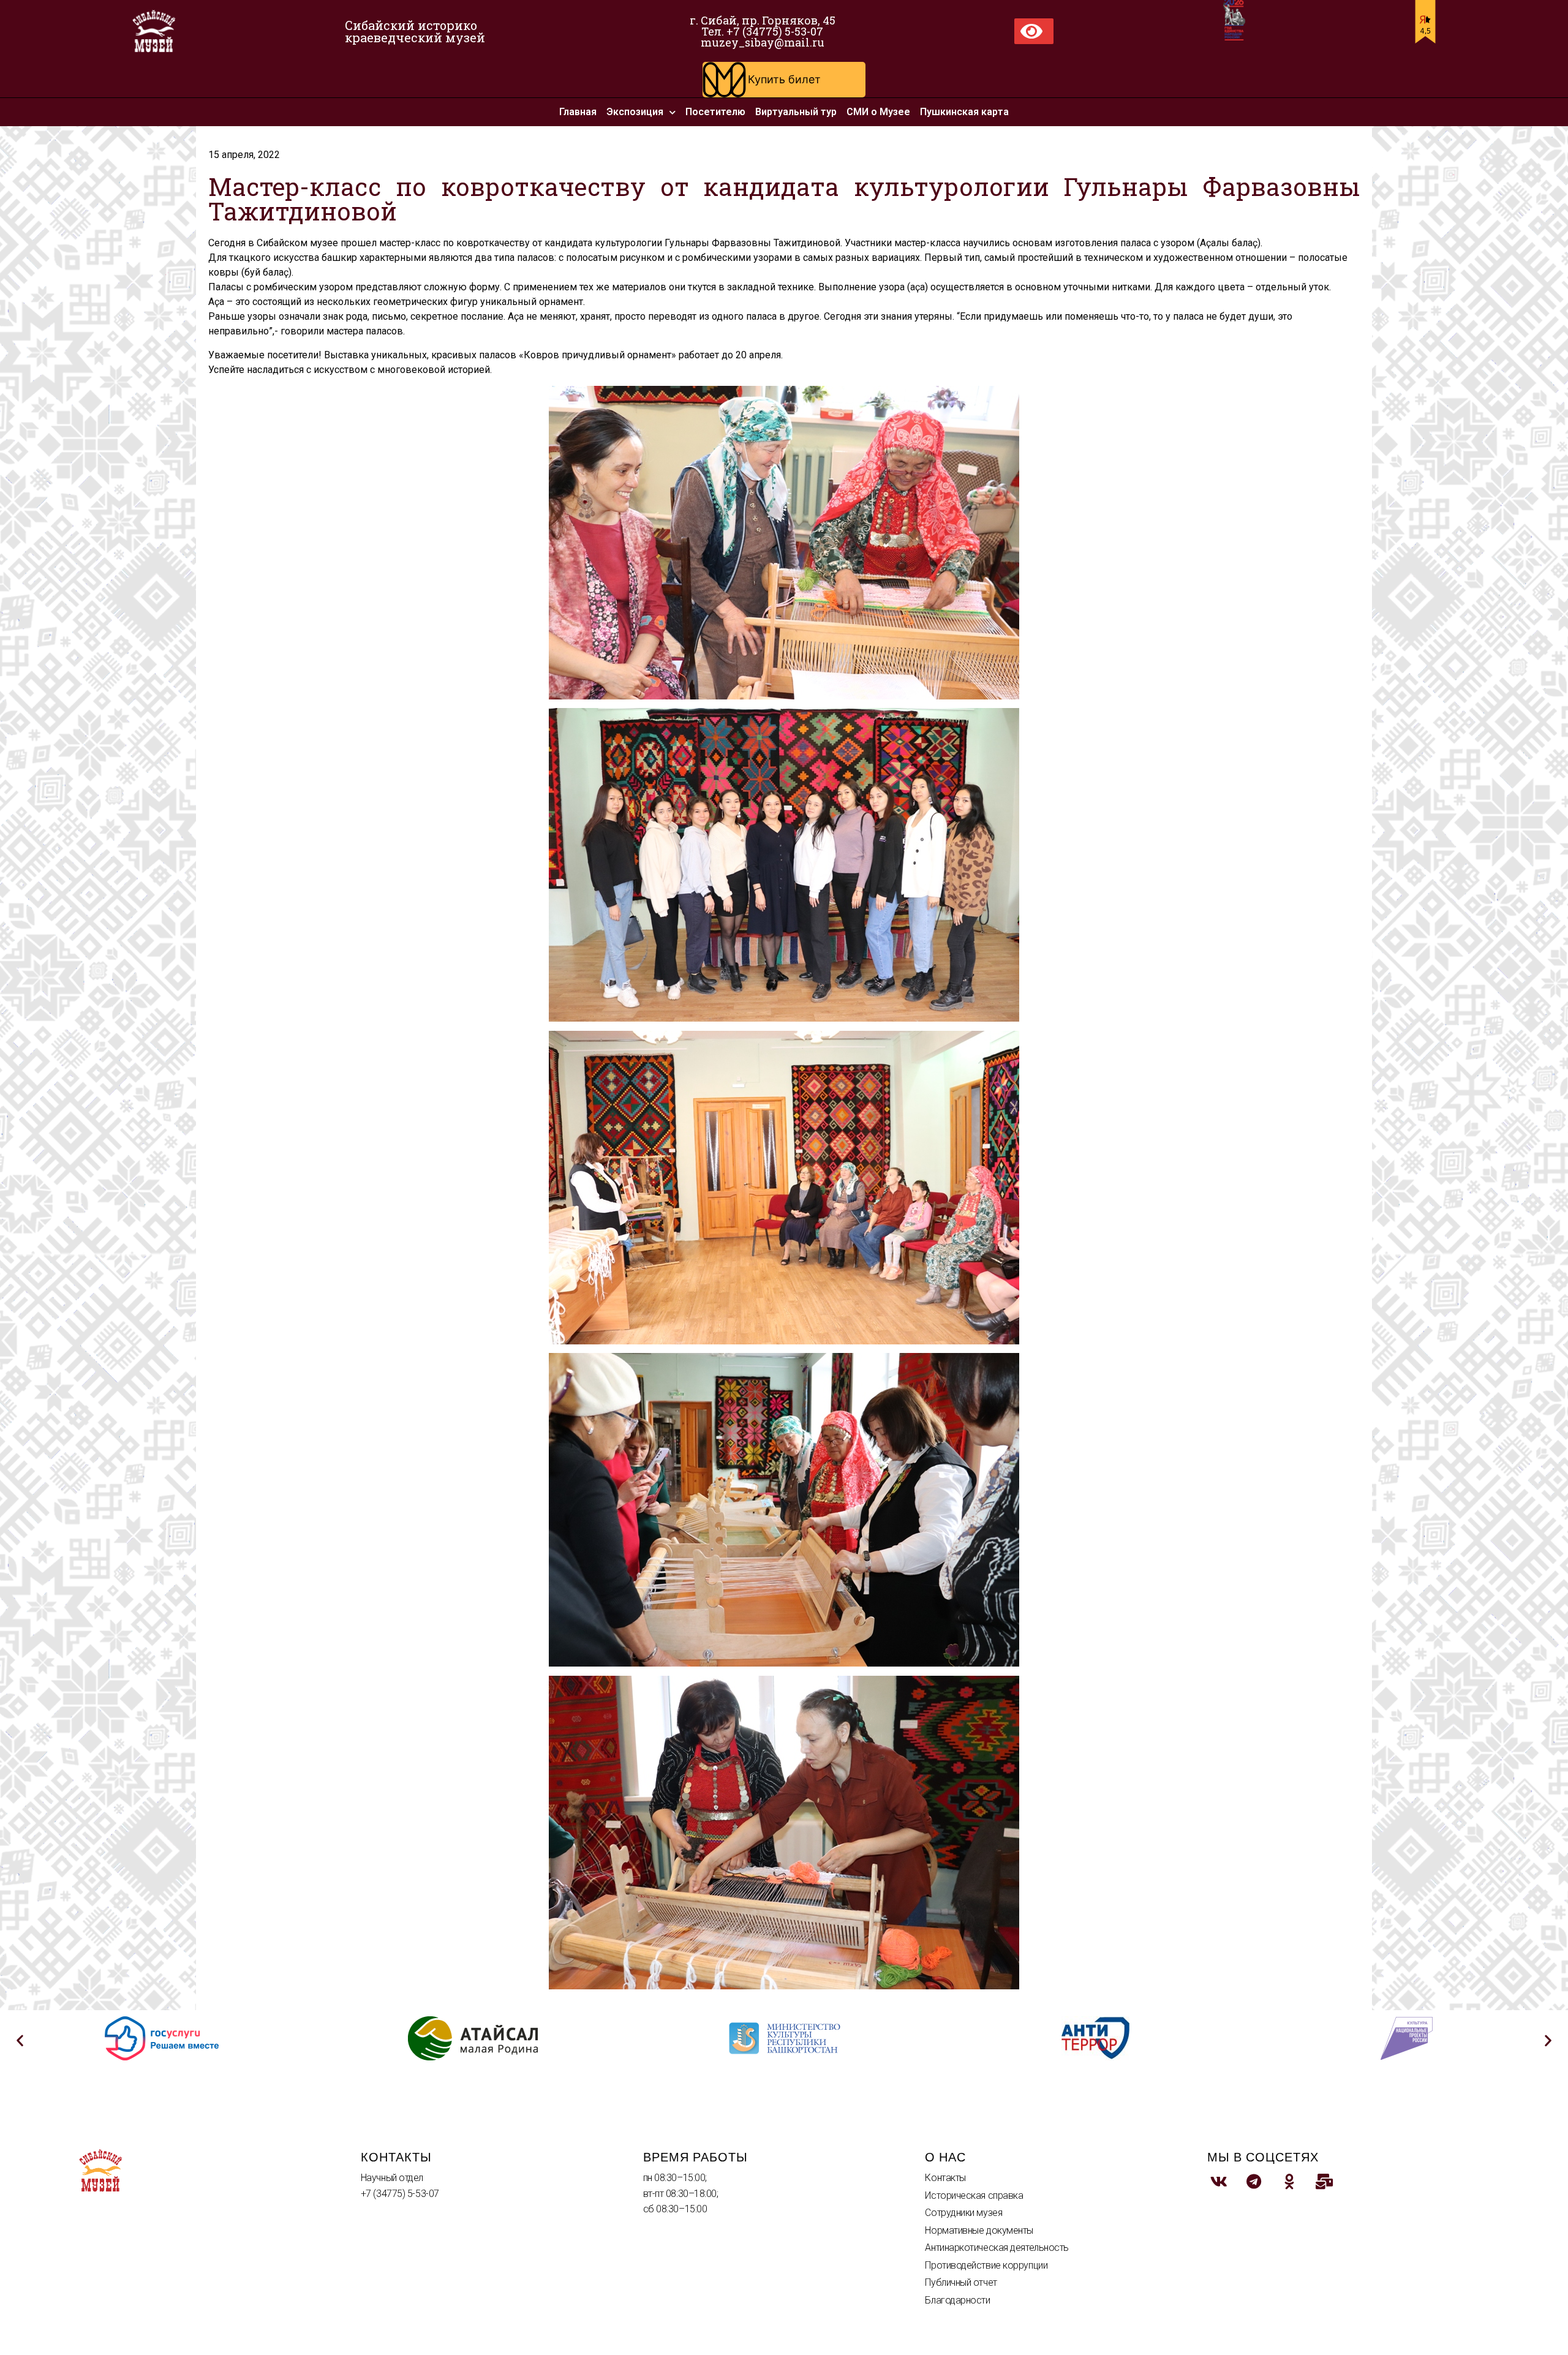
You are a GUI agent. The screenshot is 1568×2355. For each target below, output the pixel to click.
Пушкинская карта (964, 112)
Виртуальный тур (796, 112)
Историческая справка (974, 2195)
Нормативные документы (979, 2230)
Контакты (945, 2178)
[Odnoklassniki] (1289, 2182)
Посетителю (715, 112)
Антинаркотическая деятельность (997, 2248)
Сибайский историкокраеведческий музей (415, 31)
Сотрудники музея (963, 2213)
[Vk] (1219, 2182)
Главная (578, 112)
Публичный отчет (961, 2282)
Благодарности (957, 2300)
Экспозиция (635, 112)
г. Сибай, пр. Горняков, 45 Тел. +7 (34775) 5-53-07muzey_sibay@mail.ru (763, 31)
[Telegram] (1254, 2182)
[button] (784, 80)
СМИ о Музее (878, 112)
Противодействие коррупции (986, 2265)
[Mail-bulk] (1325, 2182)
